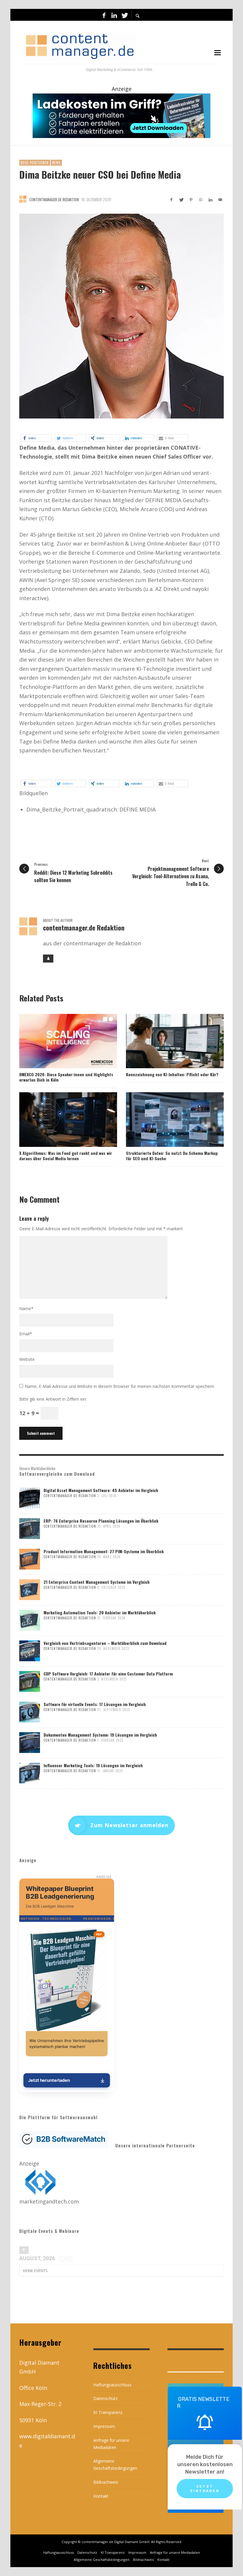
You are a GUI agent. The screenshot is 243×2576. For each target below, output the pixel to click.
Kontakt (101, 2496)
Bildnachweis (106, 2482)
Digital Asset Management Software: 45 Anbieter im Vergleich (101, 1490)
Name (26, 1308)
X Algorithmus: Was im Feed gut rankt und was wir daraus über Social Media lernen (66, 1156)
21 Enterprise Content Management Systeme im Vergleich (97, 1582)
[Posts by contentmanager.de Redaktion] (23, 199)
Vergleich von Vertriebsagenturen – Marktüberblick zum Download (105, 1643)
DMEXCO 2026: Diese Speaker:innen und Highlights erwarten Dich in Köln (66, 1077)
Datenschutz (105, 2398)
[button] (36, 438)
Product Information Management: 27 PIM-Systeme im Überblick (104, 1551)
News (56, 163)
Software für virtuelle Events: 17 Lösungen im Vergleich (95, 1704)
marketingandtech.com (49, 2201)
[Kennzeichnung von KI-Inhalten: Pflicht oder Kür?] (165, 1041)
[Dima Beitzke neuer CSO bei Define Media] (121, 316)
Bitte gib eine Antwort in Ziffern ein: (53, 1399)
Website (27, 1359)
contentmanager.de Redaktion (54, 199)
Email (26, 1334)
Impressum (104, 2426)
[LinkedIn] (114, 15)
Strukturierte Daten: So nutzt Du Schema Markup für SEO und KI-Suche (172, 1156)
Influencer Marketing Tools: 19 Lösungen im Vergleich (93, 1765)
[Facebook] (104, 15)
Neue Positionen (35, 163)
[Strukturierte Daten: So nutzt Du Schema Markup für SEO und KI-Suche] (165, 1120)
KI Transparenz (108, 2412)
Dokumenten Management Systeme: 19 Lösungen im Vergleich (100, 1735)
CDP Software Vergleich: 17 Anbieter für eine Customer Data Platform (108, 1674)
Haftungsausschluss (112, 2385)
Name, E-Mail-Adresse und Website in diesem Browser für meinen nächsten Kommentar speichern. (120, 1386)
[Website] (48, 959)
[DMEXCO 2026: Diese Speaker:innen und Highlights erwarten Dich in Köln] (59, 1041)
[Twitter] (124, 15)
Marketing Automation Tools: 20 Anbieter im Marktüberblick (100, 1612)
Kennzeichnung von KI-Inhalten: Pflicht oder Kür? (172, 1074)
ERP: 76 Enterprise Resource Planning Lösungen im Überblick (101, 1521)
